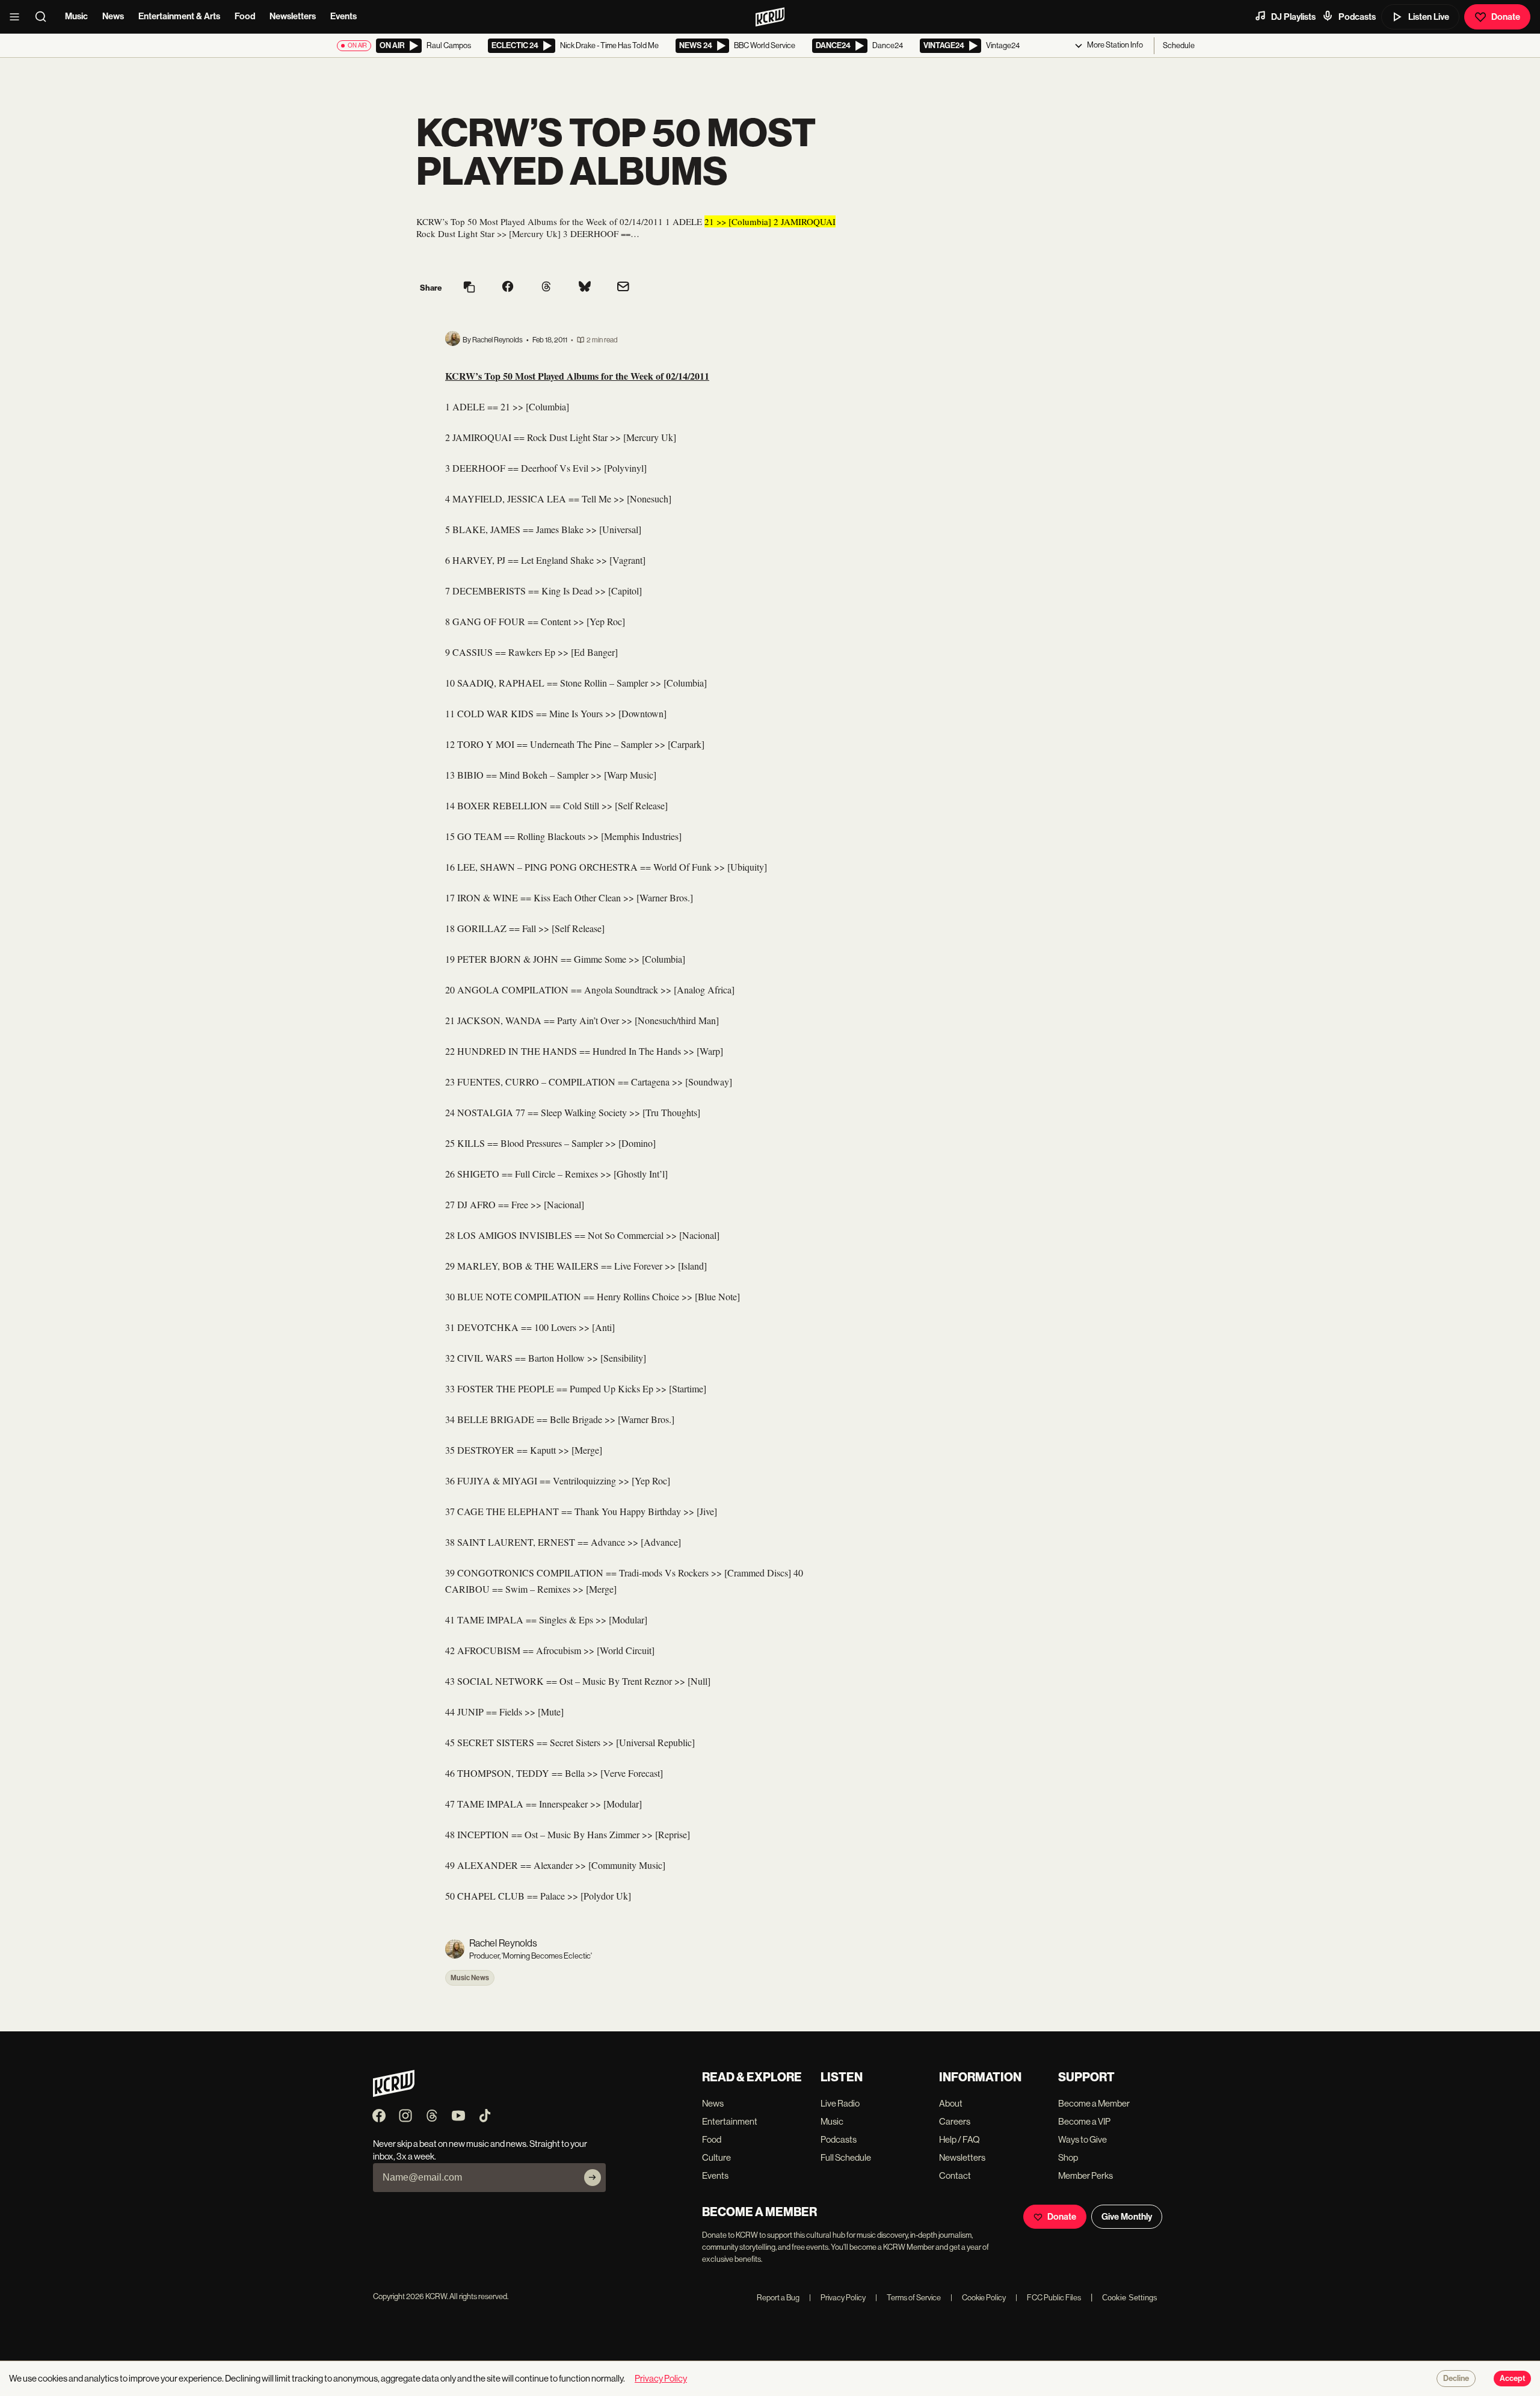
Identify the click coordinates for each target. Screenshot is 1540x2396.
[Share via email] (623, 288)
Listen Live (1429, 17)
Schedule (1179, 45)
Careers (955, 2121)
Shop (1068, 2157)
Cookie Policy (978, 2298)
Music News (470, 1978)
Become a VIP (1084, 2121)
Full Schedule (846, 2157)
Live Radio (840, 2103)
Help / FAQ (959, 2139)
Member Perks (1086, 2175)
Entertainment (730, 2121)
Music (76, 16)
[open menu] (18, 17)
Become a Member (1094, 2103)
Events (343, 16)
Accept (1512, 2379)
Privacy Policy (837, 2298)
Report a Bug (778, 2298)
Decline (1456, 2379)
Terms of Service (908, 2298)
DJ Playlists (1293, 17)
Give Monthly (1127, 2217)
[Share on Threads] (546, 288)
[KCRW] (394, 2094)
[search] (45, 17)
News (113, 16)
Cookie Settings (1130, 2298)
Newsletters (293, 16)
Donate (1506, 17)
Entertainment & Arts (179, 16)
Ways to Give (1083, 2139)
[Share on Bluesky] (585, 288)
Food (245, 16)
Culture (716, 2157)
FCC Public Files (1048, 2298)
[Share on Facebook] (508, 288)
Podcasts (1357, 17)
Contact (955, 2175)
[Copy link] (469, 288)
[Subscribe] (593, 2178)
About (951, 2103)
